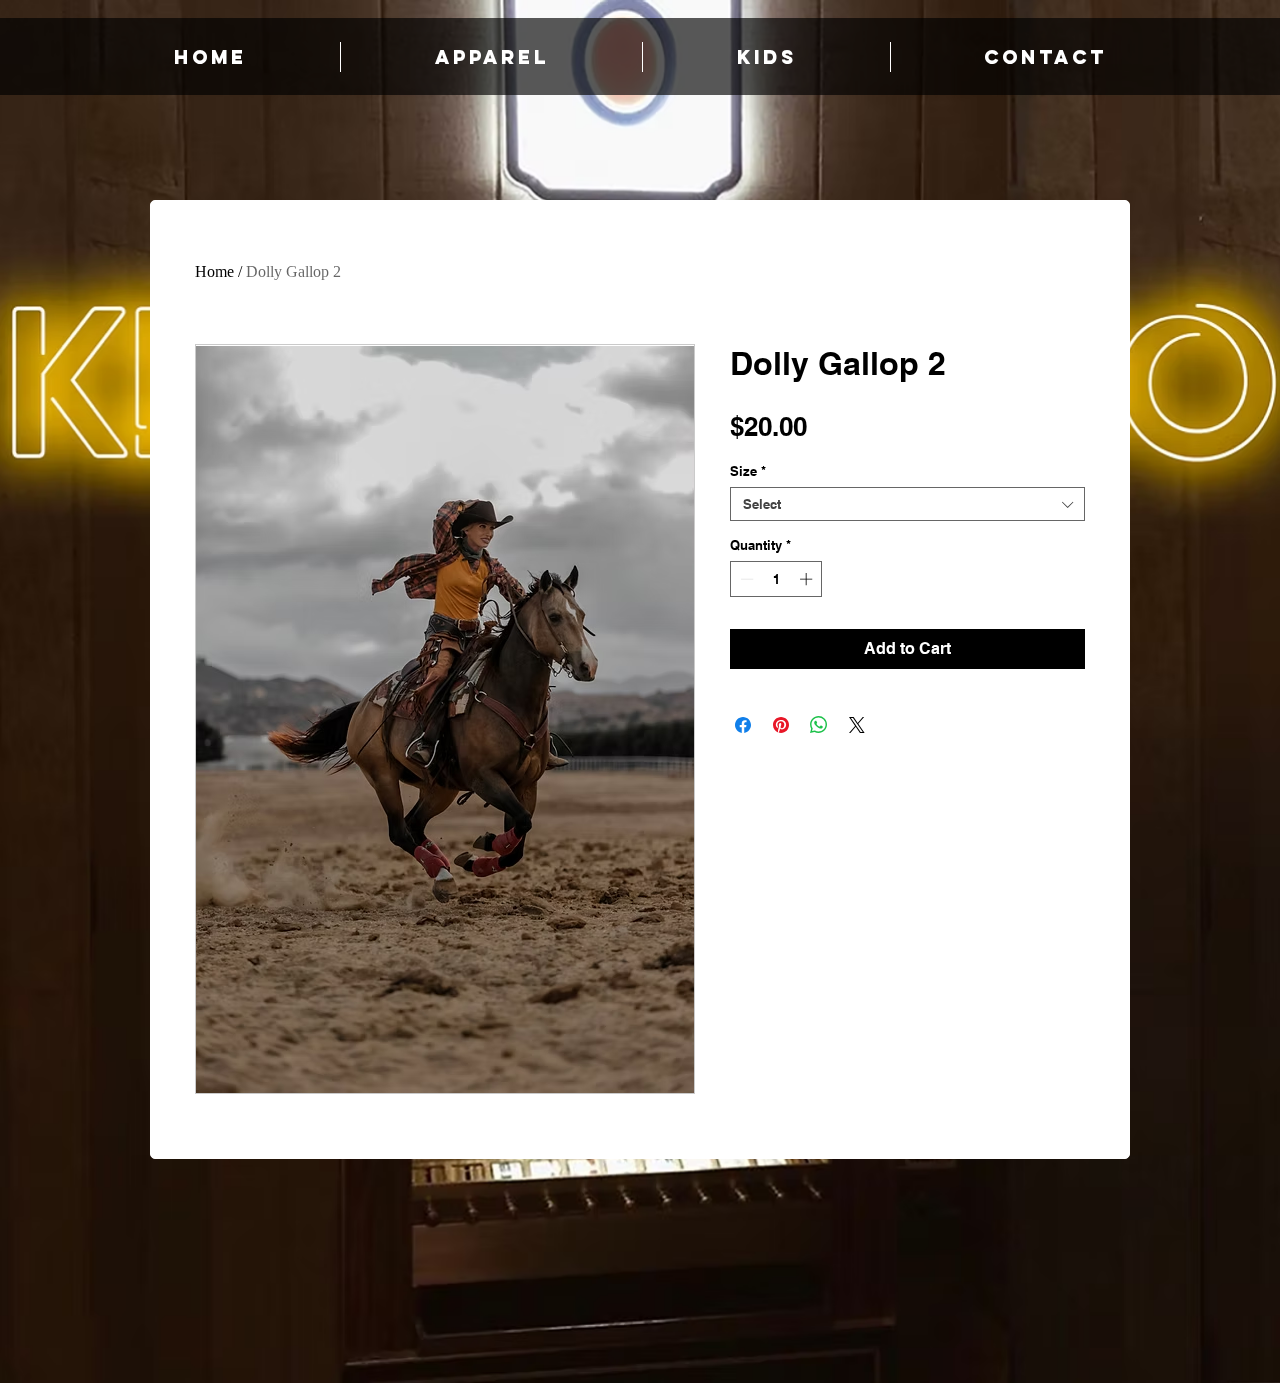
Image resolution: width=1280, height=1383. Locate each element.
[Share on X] (857, 725)
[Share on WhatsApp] (819, 725)
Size (748, 471)
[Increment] (808, 579)
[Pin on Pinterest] (781, 725)
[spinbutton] (776, 579)
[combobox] (907, 504)
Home (214, 271)
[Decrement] (745, 579)
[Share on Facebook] (743, 725)
